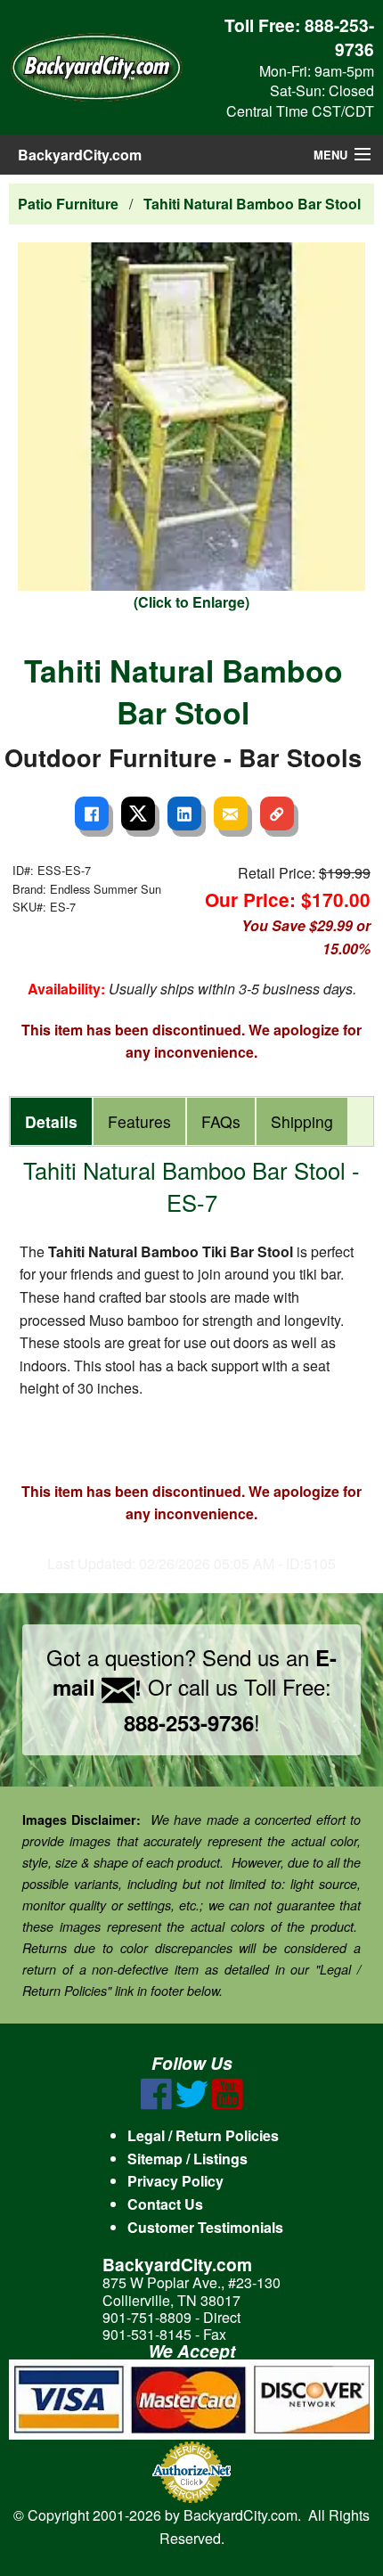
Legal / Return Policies (203, 2135)
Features (139, 1121)
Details (51, 1121)
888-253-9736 (339, 37)
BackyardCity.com (80, 155)
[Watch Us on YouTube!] (228, 2104)
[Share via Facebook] (92, 814)
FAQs (221, 1121)
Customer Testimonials (205, 2227)
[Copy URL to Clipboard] (277, 814)
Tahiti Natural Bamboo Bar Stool (252, 204)
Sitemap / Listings (187, 2159)
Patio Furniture (68, 204)
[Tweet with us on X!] (192, 2104)
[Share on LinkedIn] (184, 814)
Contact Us (165, 2204)
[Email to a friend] (231, 814)
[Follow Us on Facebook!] (156, 2104)
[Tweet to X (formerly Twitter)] (138, 814)
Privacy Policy (175, 2181)
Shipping (302, 1121)
